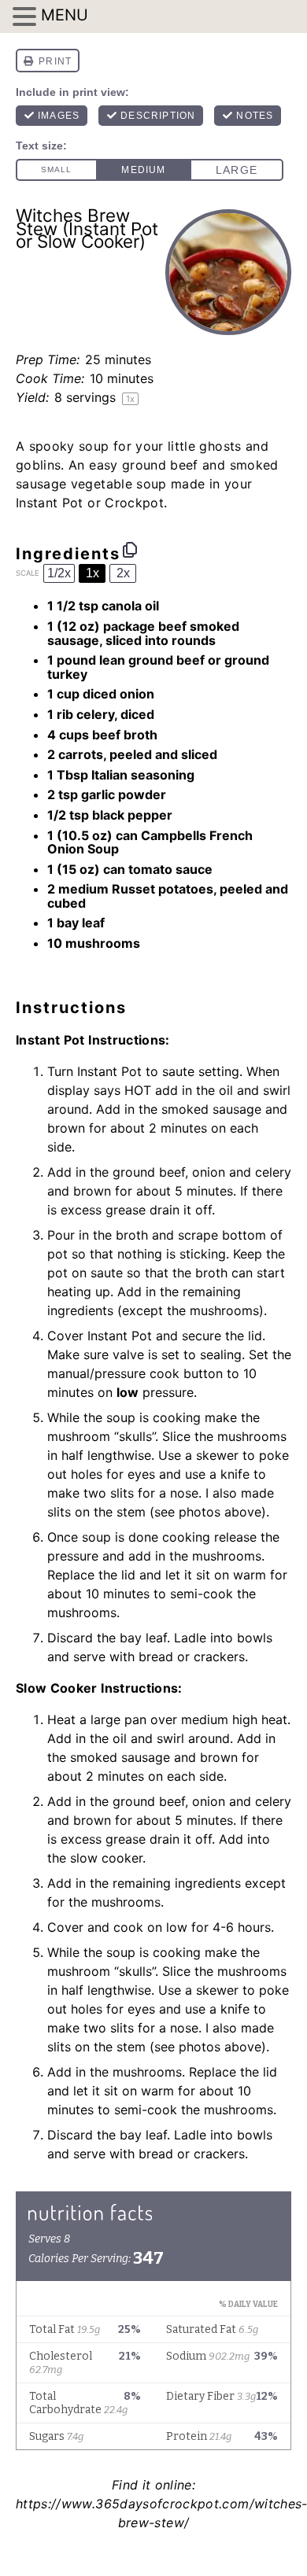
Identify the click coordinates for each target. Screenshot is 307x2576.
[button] (27, 17)
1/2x (59, 573)
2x (123, 573)
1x (92, 573)
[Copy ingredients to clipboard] (130, 550)
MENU (65, 15)
